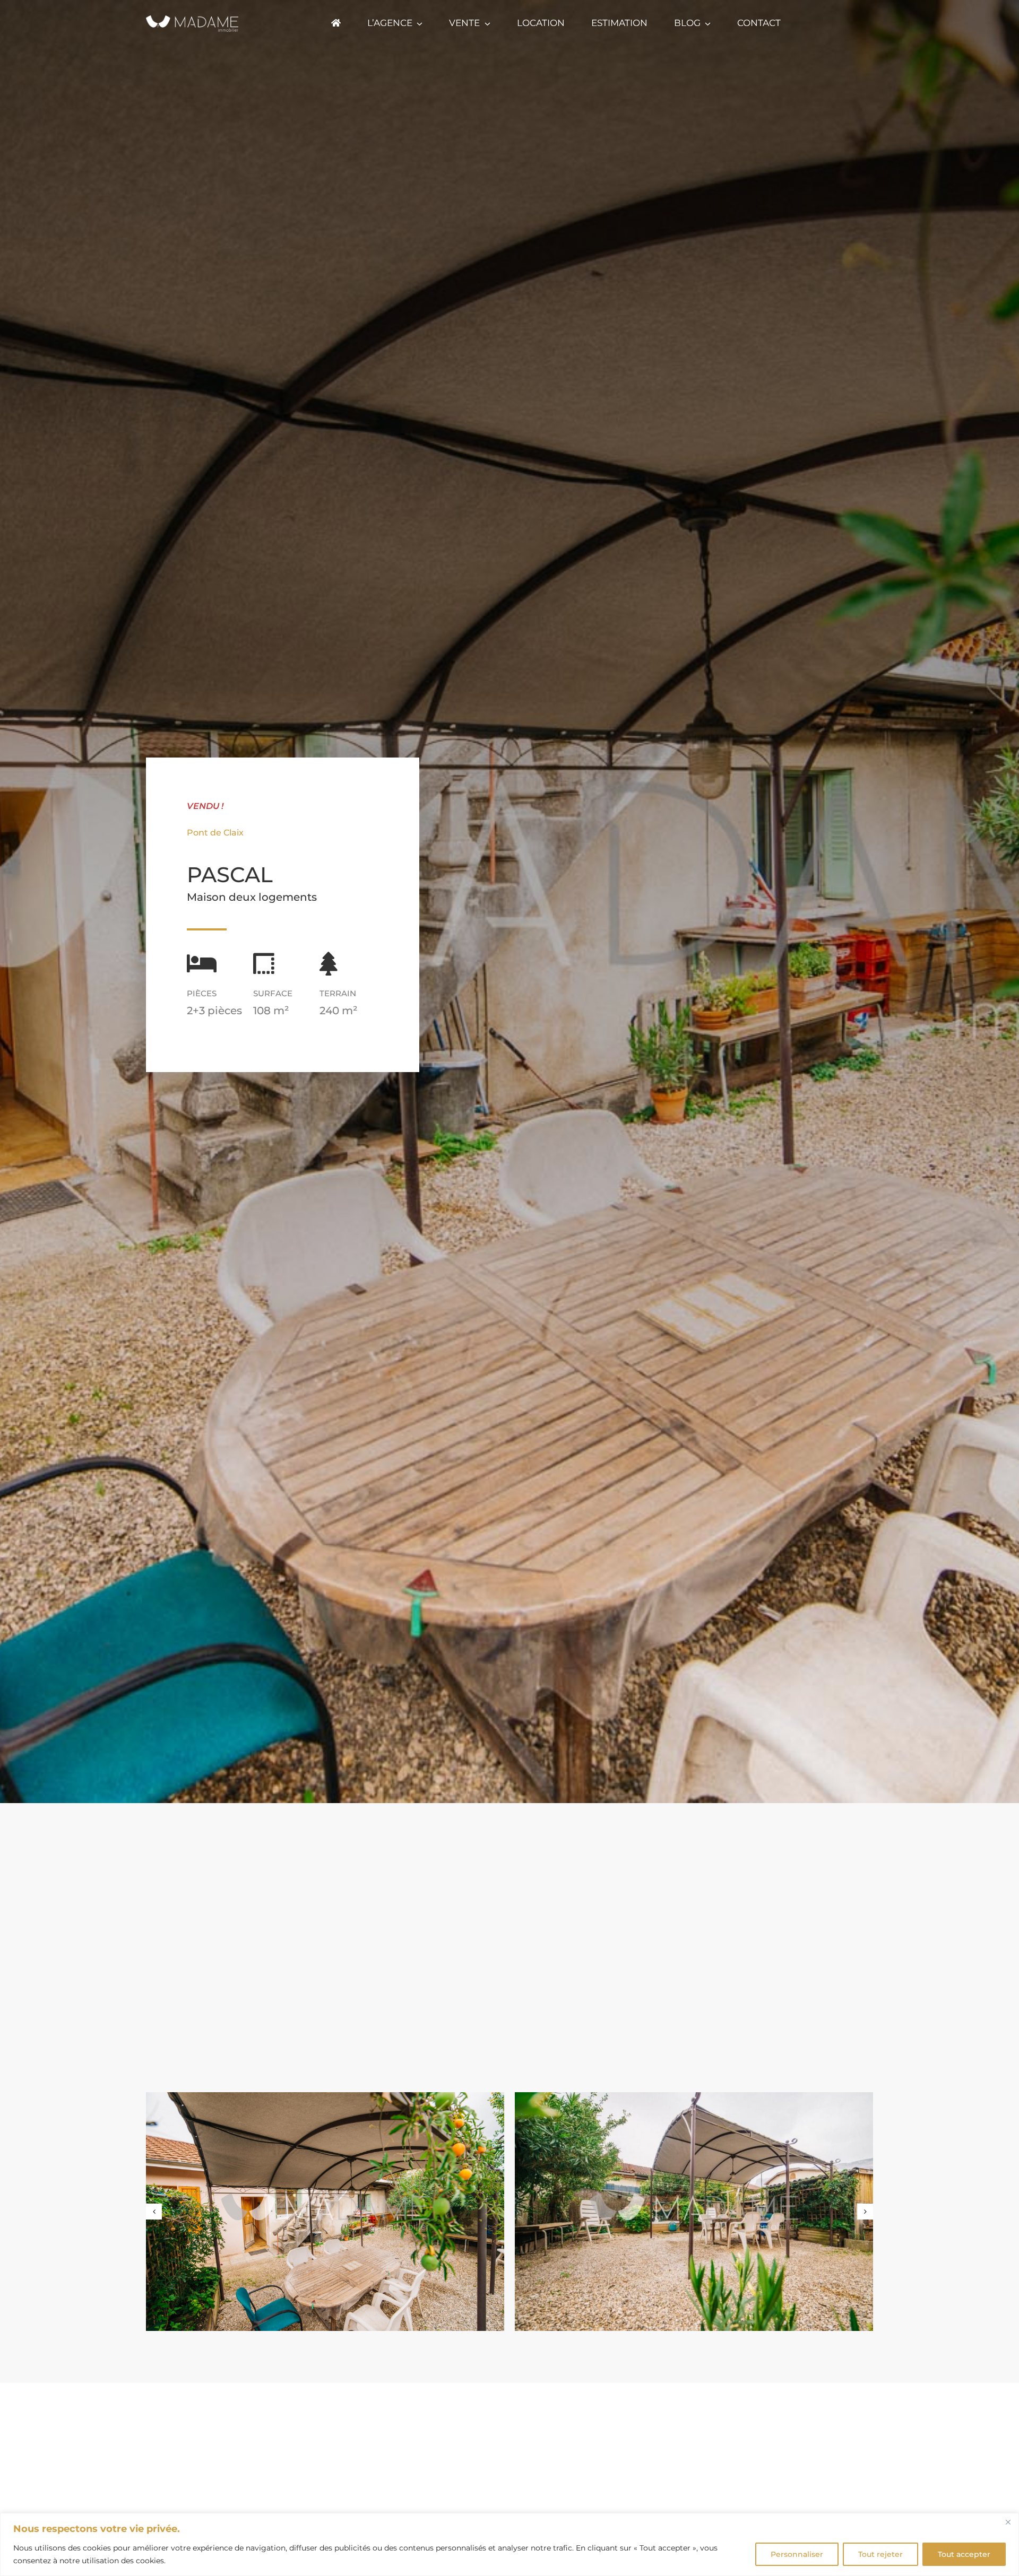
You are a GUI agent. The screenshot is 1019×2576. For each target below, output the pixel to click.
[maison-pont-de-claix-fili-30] (694, 2212)
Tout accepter (964, 2554)
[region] (509, 2544)
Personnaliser (797, 2554)
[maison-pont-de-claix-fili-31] (325, 2212)
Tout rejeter (880, 2554)
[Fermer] (1008, 2522)
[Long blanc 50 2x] (192, 16)
